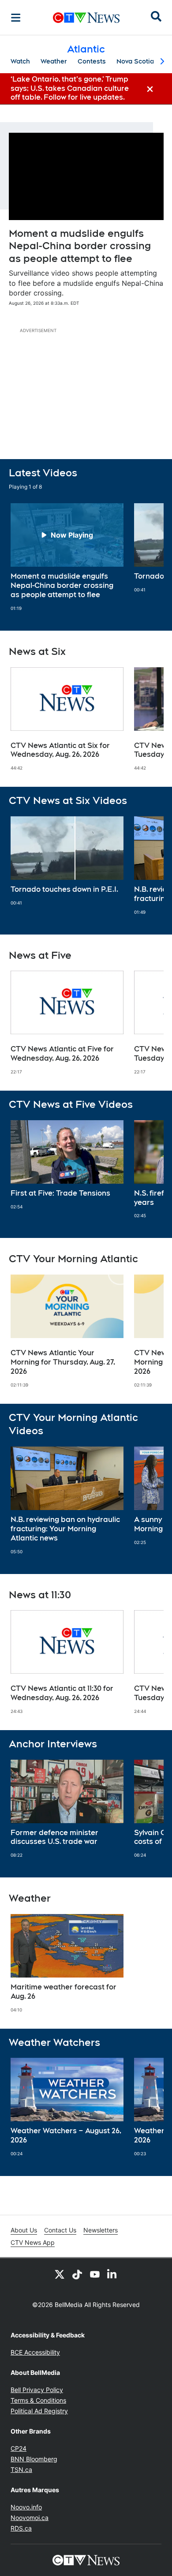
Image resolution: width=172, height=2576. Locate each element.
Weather (54, 61)
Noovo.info (26, 2507)
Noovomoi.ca (30, 2518)
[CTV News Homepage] (86, 18)
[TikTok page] (77, 2274)
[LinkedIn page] (112, 2274)
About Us (24, 2230)
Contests (92, 61)
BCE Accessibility (35, 2352)
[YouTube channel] (95, 2274)
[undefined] (67, 557)
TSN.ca (21, 2469)
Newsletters (101, 2230)
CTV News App (33, 2242)
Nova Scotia (135, 61)
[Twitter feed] (60, 2274)
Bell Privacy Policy (37, 2390)
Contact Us (60, 2230)
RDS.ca (21, 2528)
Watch (20, 61)
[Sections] (16, 18)
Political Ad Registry (39, 2411)
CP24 (19, 2448)
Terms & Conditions (38, 2400)
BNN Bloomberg (34, 2459)
